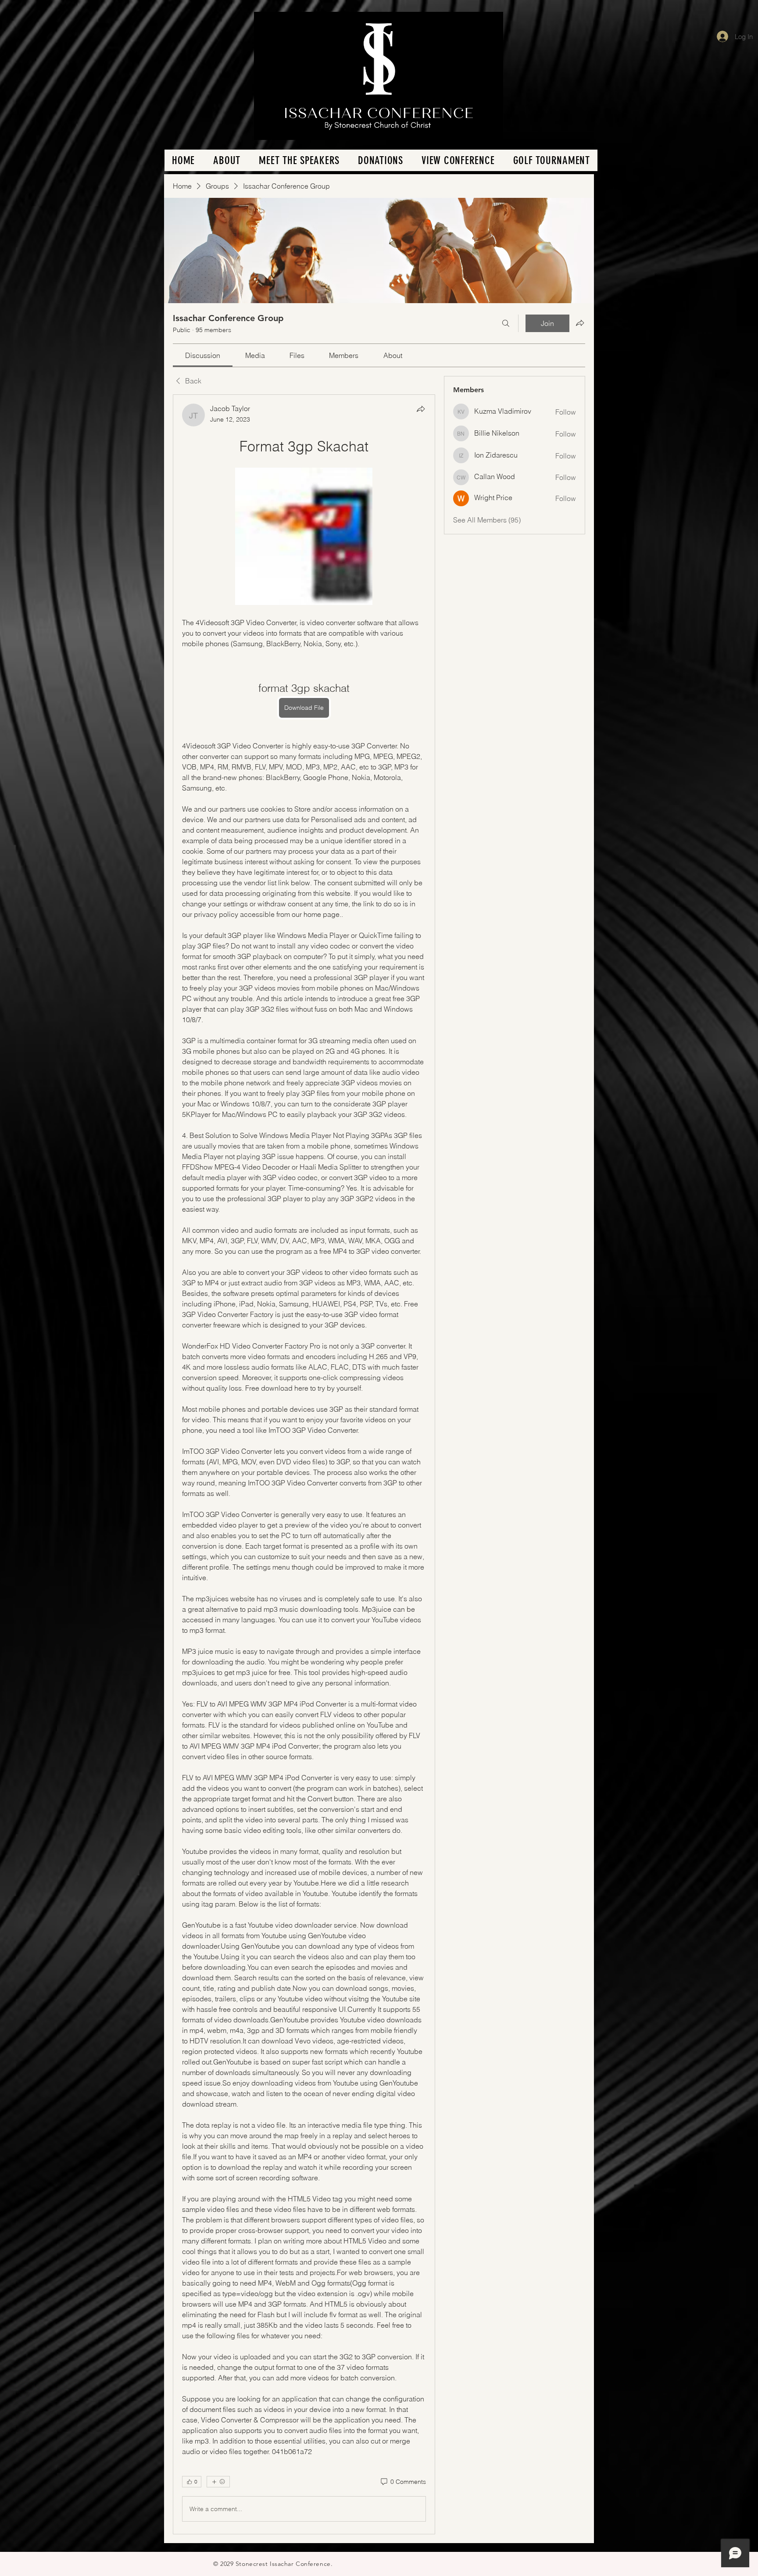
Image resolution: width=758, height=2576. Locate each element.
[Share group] (580, 323)
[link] (203, 355)
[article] (304, 1464)
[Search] (506, 323)
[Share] (421, 409)
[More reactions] (218, 2482)
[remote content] (304, 537)
